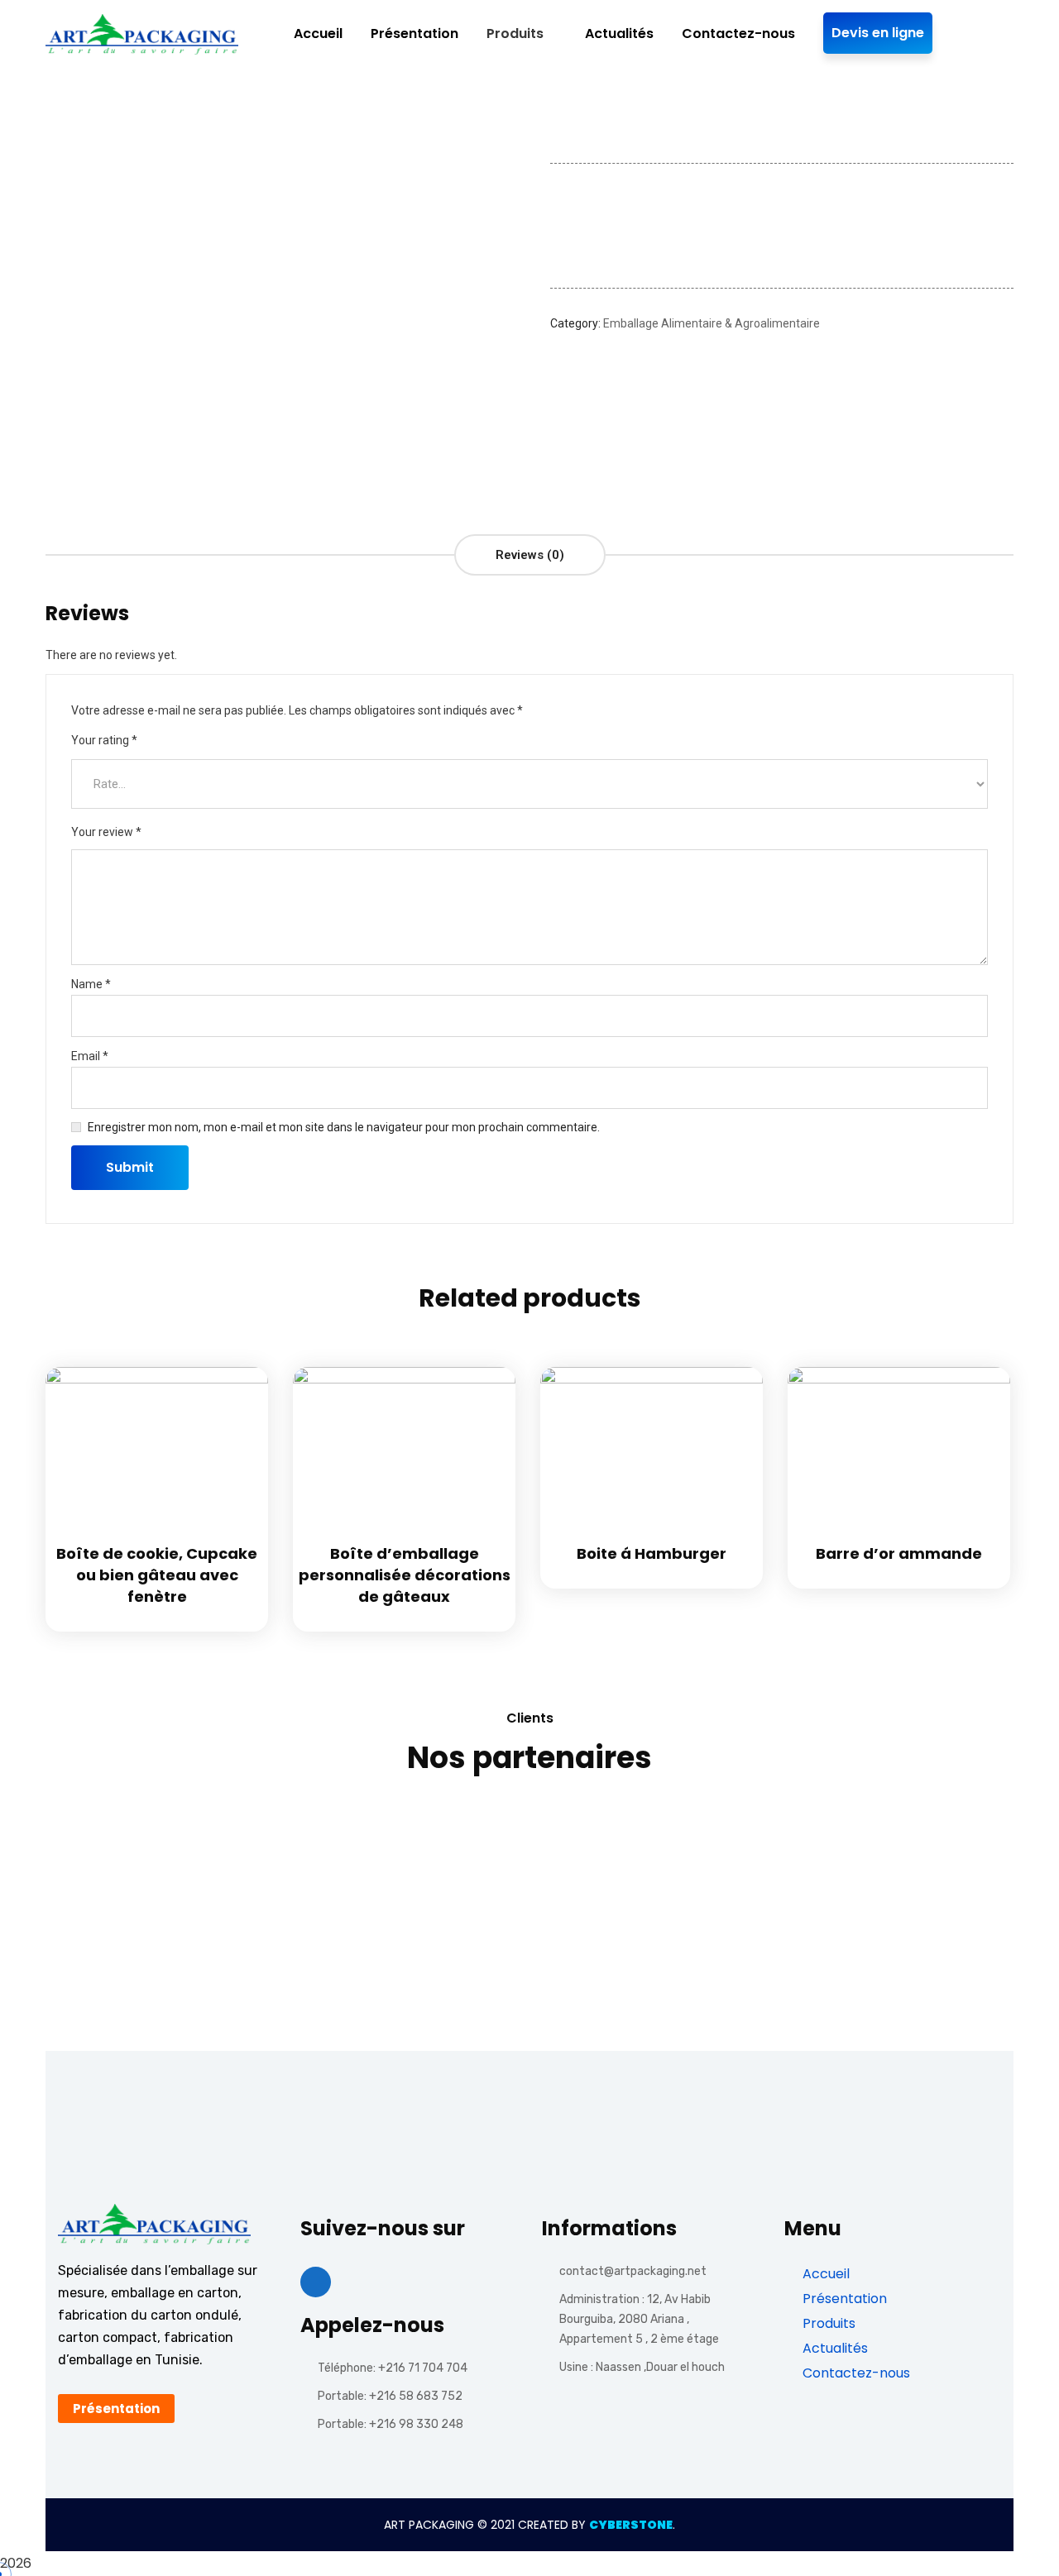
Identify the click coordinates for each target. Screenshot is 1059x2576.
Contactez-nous (855, 2373)
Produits (827, 2323)
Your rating (104, 740)
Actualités (834, 2348)
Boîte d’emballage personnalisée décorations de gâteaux (405, 1575)
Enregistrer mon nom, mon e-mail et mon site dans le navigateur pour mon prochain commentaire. (344, 1127)
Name (91, 984)
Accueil (824, 2274)
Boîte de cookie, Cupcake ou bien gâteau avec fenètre (157, 1575)
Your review (106, 832)
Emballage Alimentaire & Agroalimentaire (712, 323)
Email (90, 1056)
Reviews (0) (530, 555)
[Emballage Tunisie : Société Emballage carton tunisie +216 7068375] (142, 34)
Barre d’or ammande (899, 1553)
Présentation (843, 2299)
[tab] (530, 555)
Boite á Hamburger (652, 1553)
